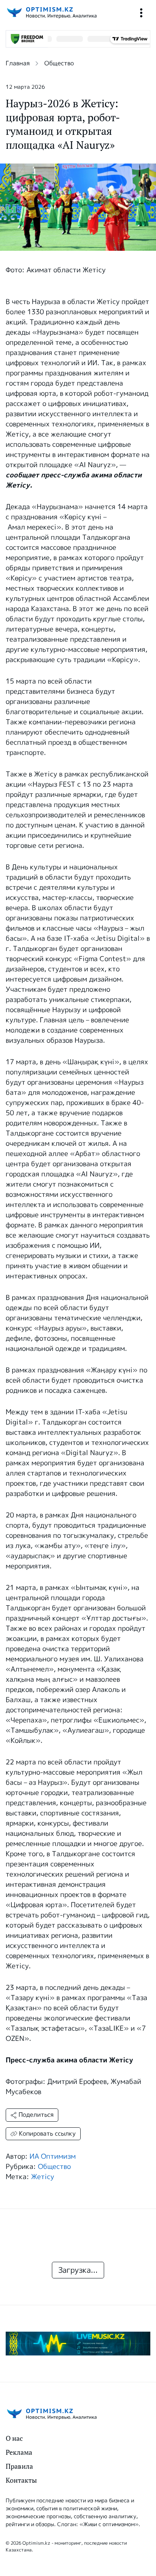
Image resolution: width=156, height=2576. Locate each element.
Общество (59, 63)
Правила (19, 2466)
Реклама (19, 2452)
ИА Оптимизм (53, 2156)
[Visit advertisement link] (78, 2344)
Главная (18, 63)
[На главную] (51, 13)
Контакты (21, 2480)
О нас (14, 2438)
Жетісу (43, 2177)
